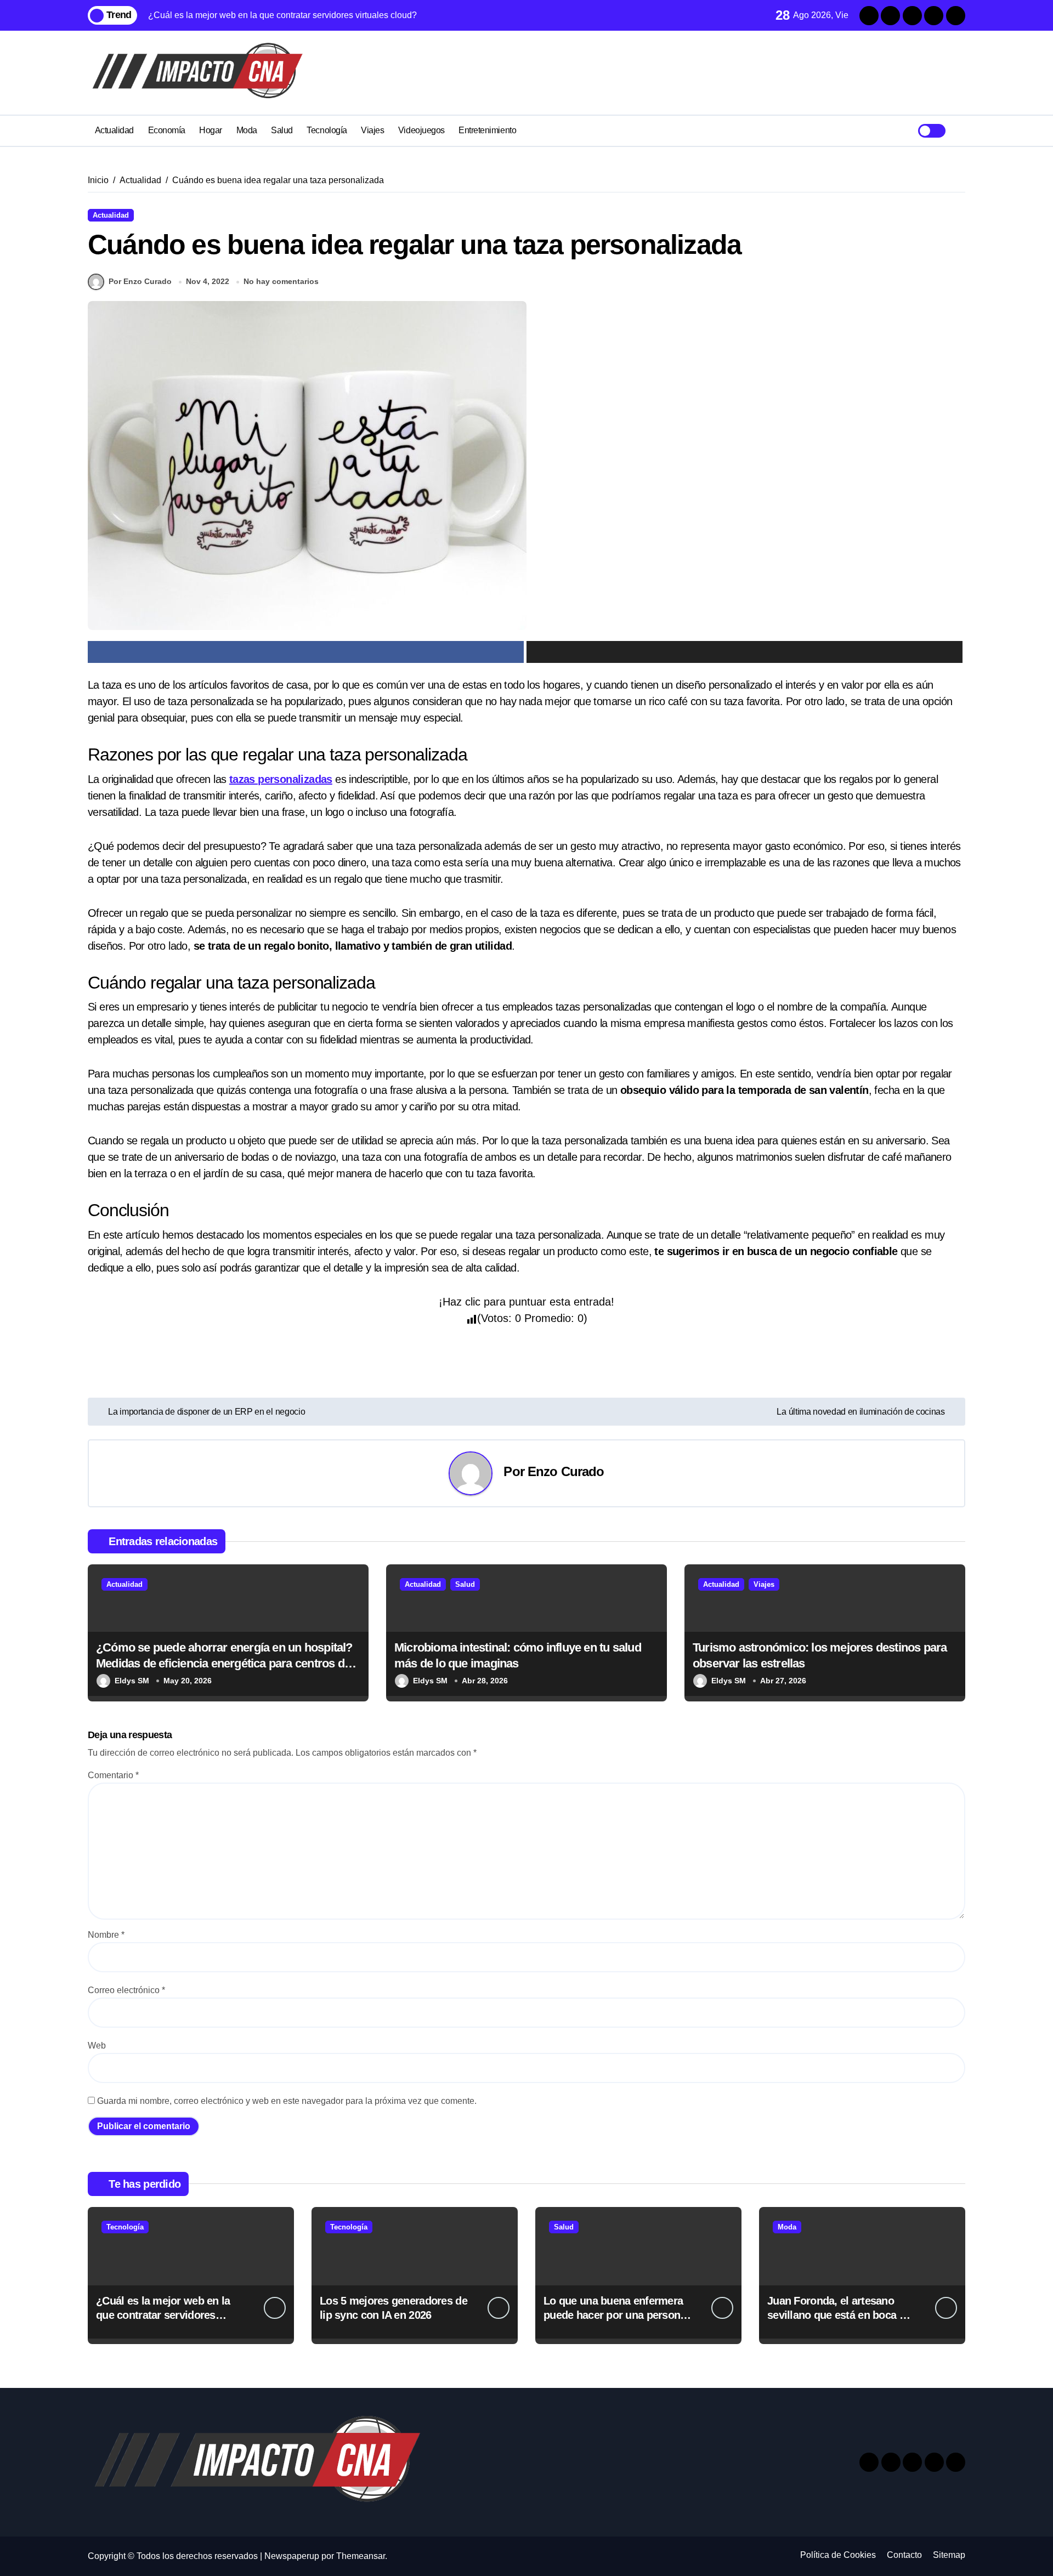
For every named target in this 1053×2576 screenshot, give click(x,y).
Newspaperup (292, 2556)
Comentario (113, 1775)
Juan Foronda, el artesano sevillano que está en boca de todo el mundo (839, 2315)
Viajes (372, 130)
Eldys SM (132, 1681)
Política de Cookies (838, 2555)
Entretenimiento (487, 130)
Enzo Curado (566, 1471)
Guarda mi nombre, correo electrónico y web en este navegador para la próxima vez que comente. (287, 2101)
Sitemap (949, 2555)
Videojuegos (421, 130)
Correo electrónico (126, 1990)
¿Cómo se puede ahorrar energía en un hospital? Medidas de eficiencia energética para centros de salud (224, 1663)
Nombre (106, 1935)
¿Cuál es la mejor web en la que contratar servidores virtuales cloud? (163, 2315)
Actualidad (114, 130)
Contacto (904, 2555)
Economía (167, 130)
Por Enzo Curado (140, 281)
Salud (282, 130)
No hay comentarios (281, 281)
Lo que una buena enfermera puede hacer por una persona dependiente (615, 2315)
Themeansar (361, 2556)
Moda (247, 130)
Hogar (211, 130)
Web (97, 2046)
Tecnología (327, 130)
